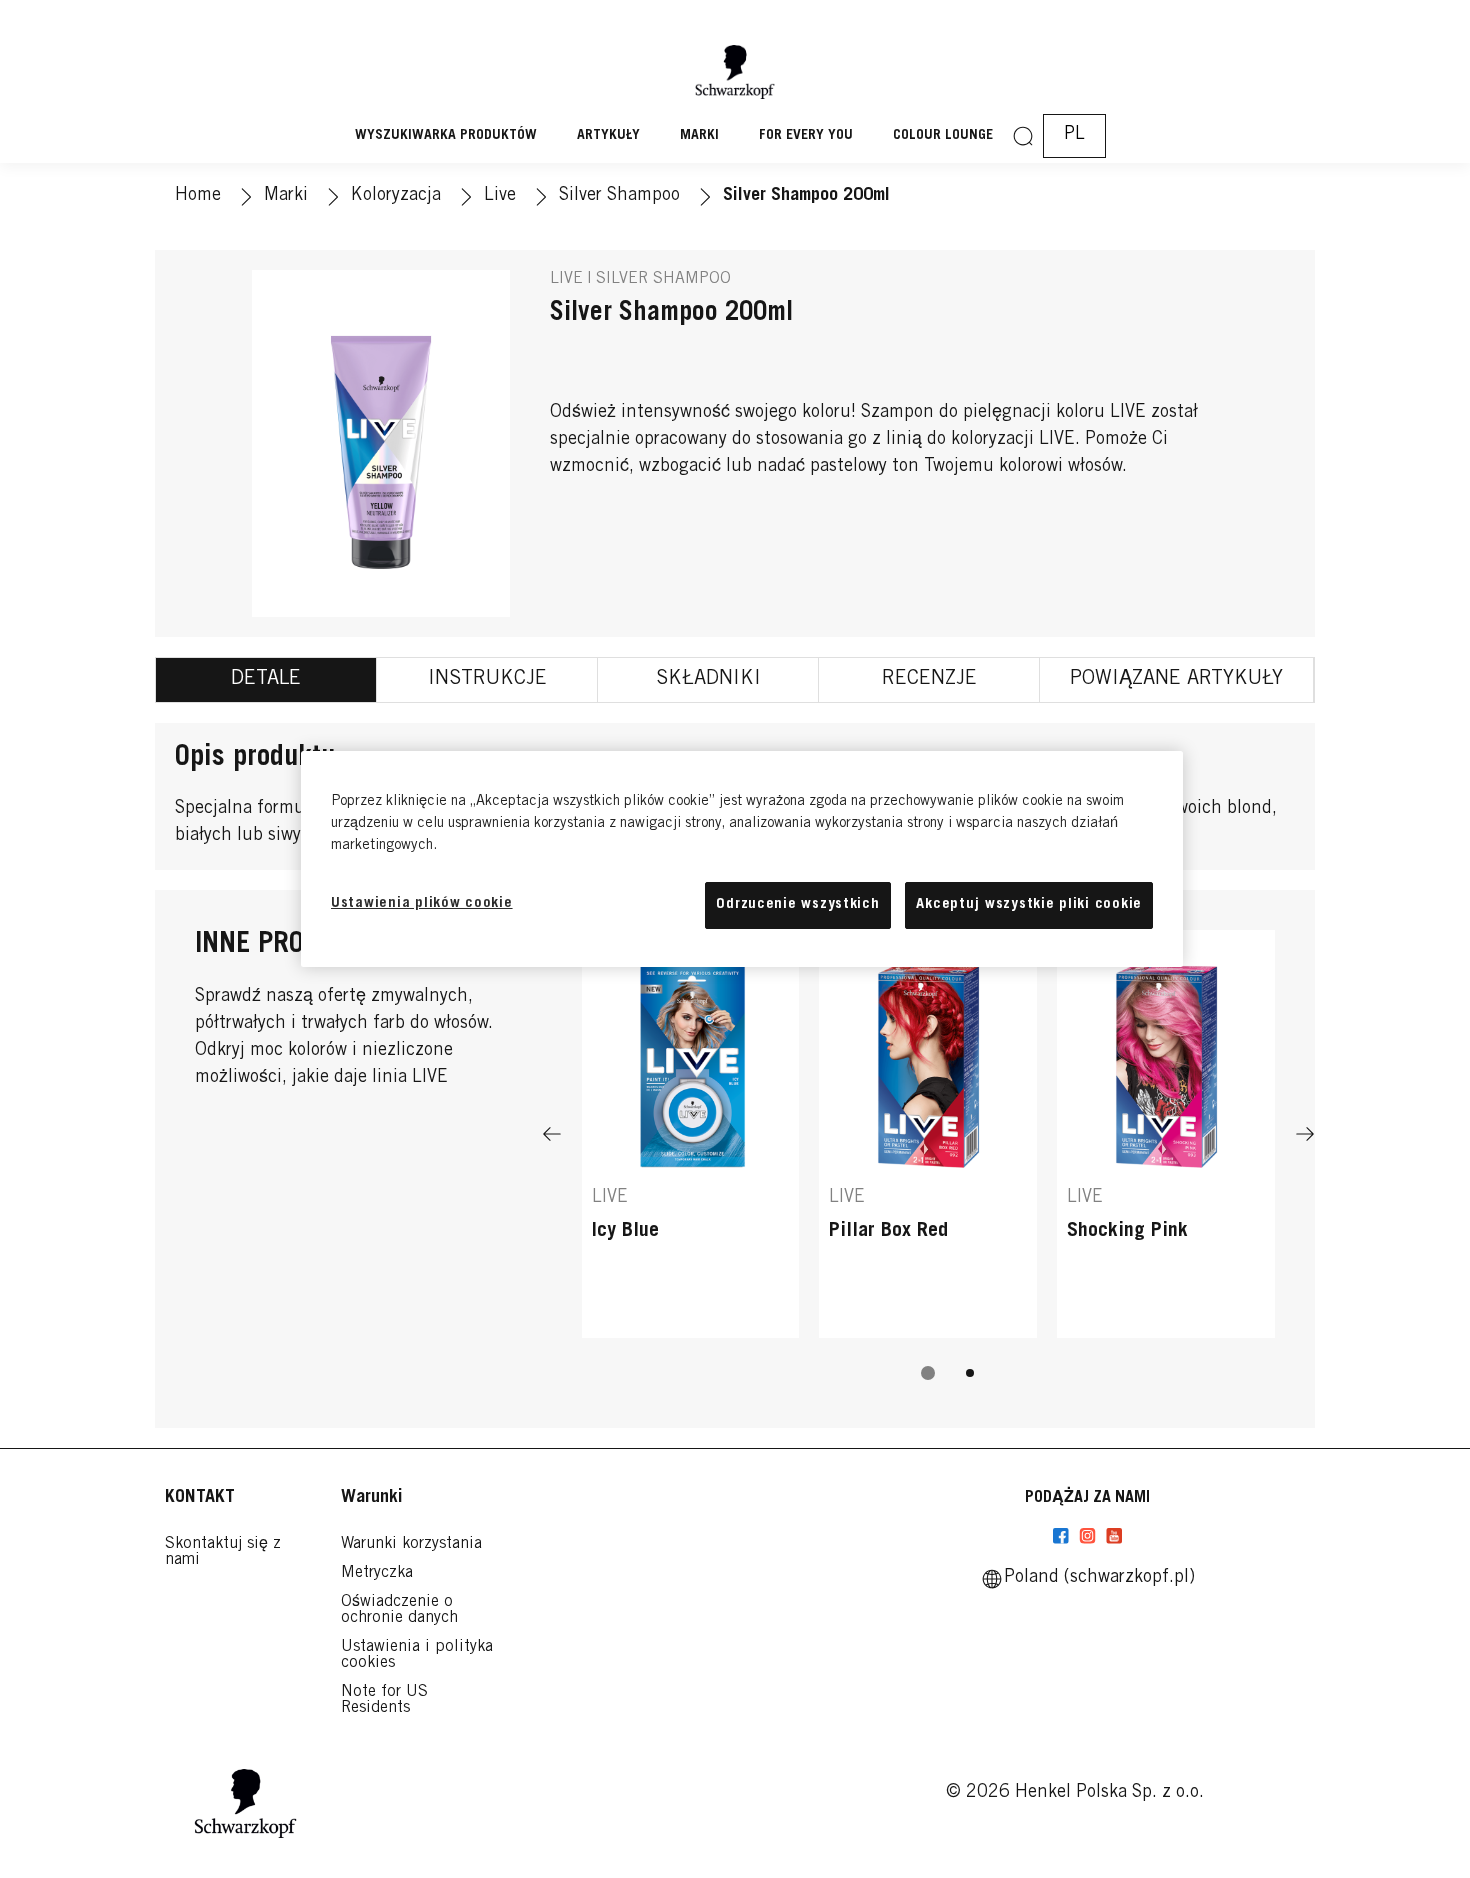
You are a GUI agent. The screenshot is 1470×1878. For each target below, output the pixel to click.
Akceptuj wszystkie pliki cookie (1029, 904)
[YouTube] (1114, 1536)
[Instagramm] (1087, 1536)
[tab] (266, 680)
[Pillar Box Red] (928, 1133)
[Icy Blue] (691, 1133)
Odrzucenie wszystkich (797, 904)
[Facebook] (1061, 1536)
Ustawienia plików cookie (422, 903)
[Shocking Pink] (1166, 1133)
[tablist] (928, 1373)
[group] (928, 1168)
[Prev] (552, 1133)
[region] (742, 858)
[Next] (1305, 1133)
